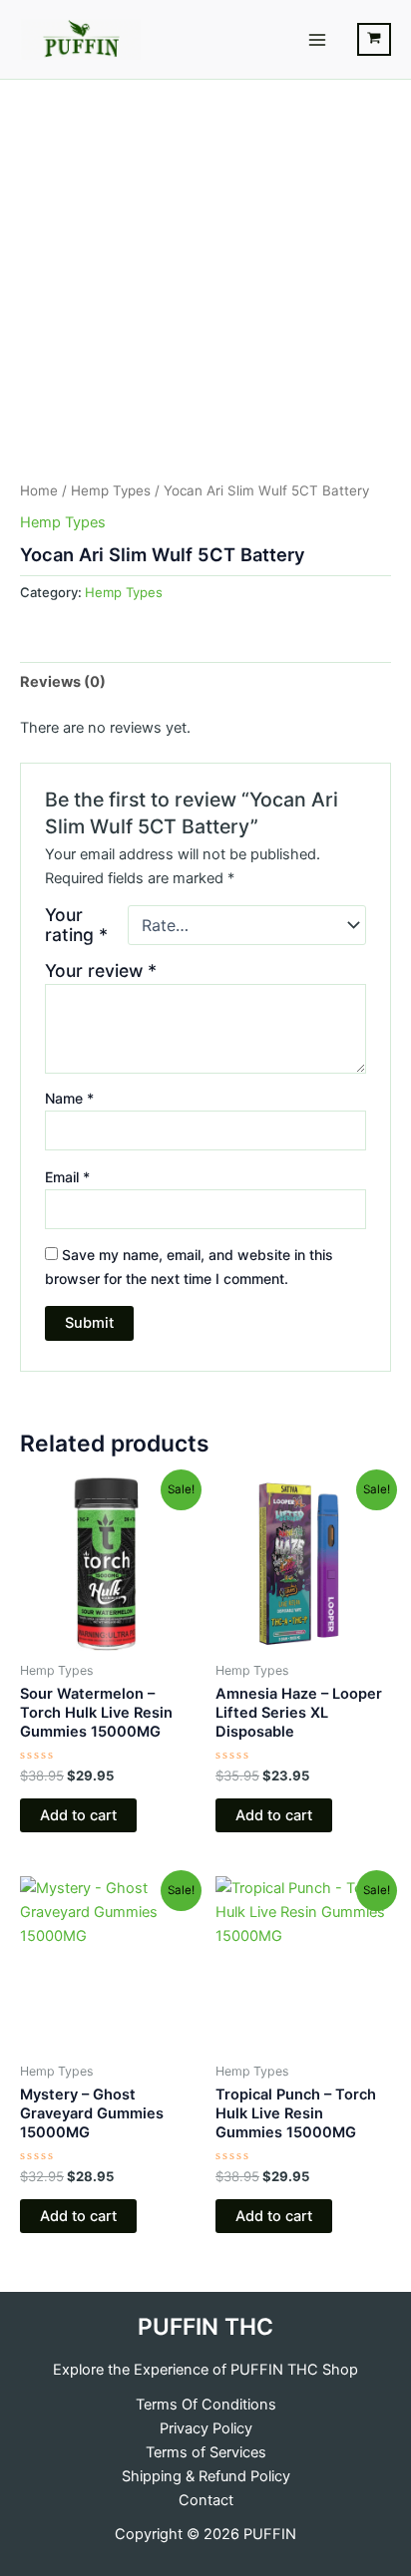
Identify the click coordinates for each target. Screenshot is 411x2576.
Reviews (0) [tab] (63, 682)
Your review (101, 970)
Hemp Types (111, 490)
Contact (206, 2500)
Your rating (76, 925)
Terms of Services (206, 2452)
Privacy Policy (206, 2428)
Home (39, 490)
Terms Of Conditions (206, 2405)
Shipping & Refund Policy (206, 2476)
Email (67, 1177)
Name (69, 1098)
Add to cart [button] (78, 1815)
